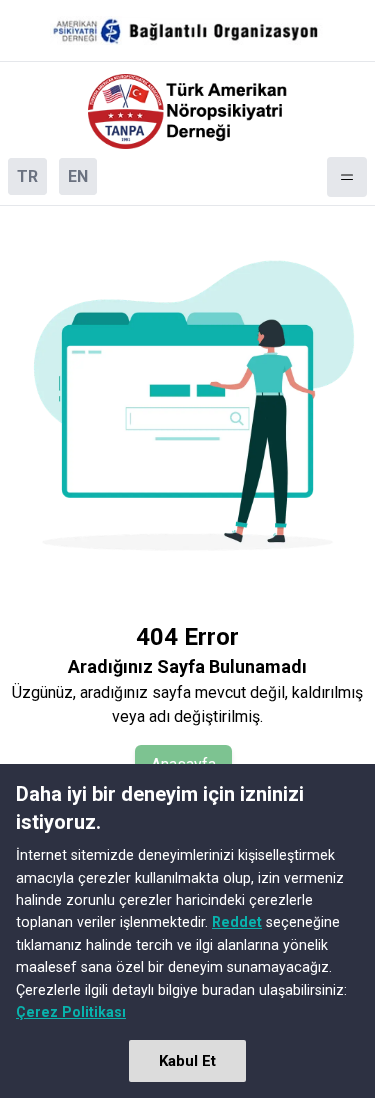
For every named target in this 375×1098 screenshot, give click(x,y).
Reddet (237, 922)
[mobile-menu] (347, 177)
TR (27, 176)
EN (78, 176)
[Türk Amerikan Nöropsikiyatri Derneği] (188, 111)
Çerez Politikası (71, 1012)
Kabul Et (187, 1061)
